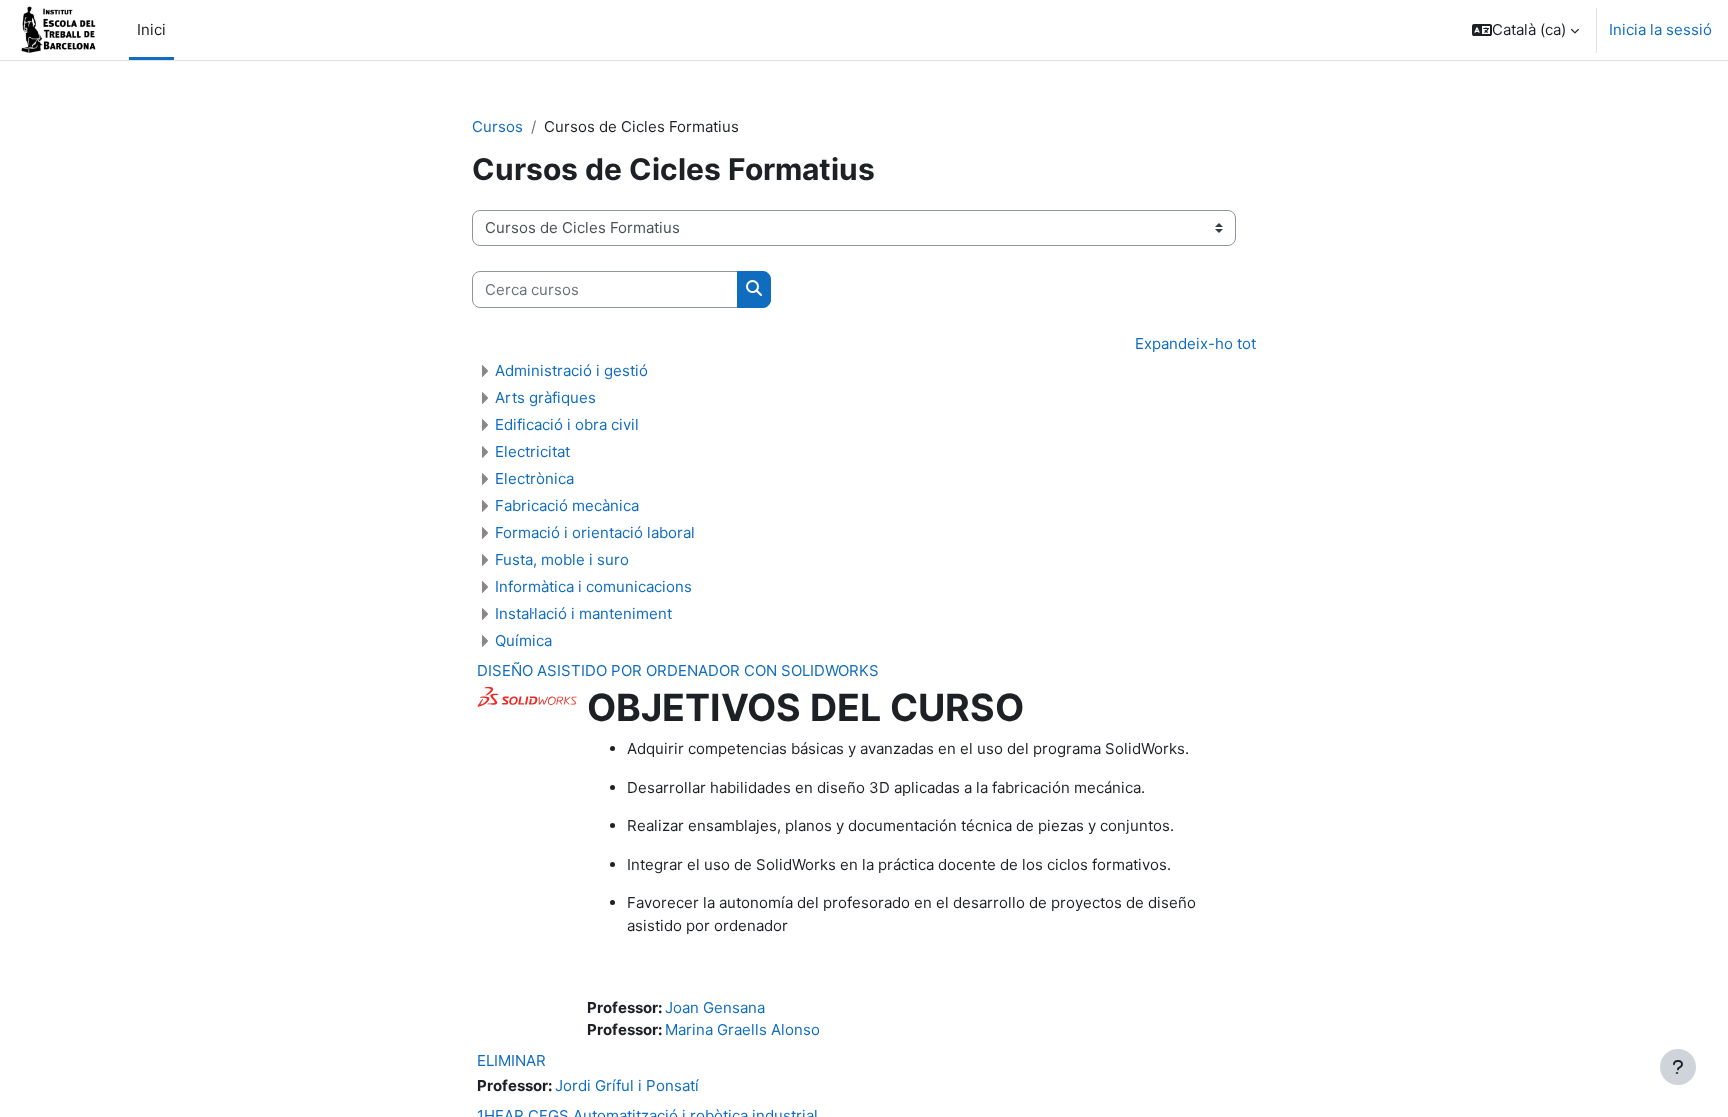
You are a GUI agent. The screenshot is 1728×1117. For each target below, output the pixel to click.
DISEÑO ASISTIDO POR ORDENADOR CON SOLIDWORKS (678, 670)
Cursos (497, 126)
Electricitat (532, 451)
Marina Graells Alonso (742, 1029)
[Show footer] (1678, 1067)
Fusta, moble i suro (562, 559)
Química (523, 640)
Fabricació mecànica (567, 505)
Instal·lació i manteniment (583, 613)
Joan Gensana (715, 1007)
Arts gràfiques (545, 397)
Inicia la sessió (1660, 29)
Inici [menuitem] (151, 29)
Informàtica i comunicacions (593, 586)
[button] (1525, 30)
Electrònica (534, 478)
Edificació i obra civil (567, 424)
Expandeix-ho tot (1195, 343)
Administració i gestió (571, 370)
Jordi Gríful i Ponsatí (627, 1085)
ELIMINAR (511, 1060)
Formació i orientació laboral (595, 532)
